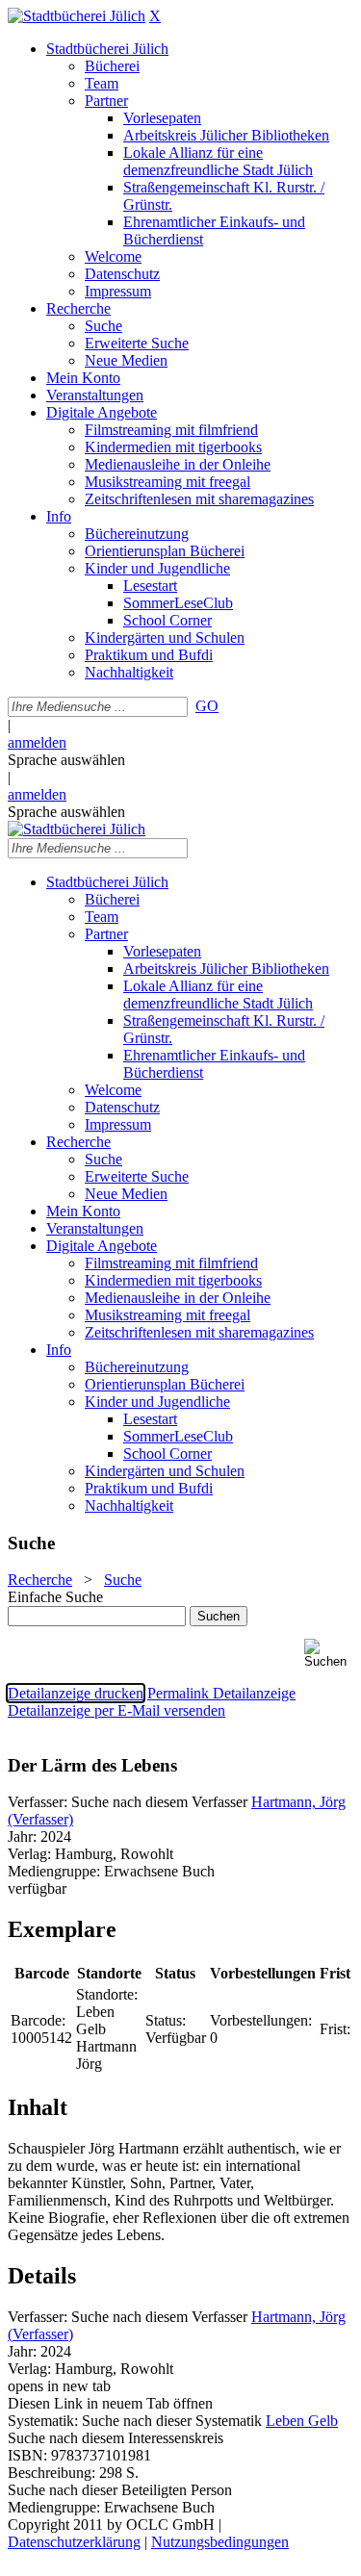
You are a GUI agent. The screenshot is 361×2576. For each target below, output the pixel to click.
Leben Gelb (302, 2421)
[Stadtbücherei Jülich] (77, 16)
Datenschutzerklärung (74, 2542)
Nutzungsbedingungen (220, 2542)
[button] (329, 1654)
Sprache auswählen (66, 760)
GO (207, 706)
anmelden (37, 742)
